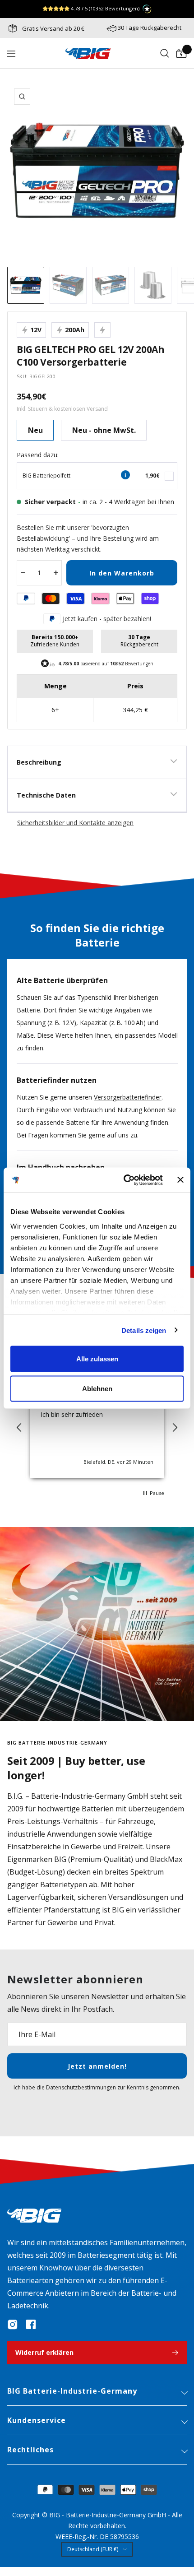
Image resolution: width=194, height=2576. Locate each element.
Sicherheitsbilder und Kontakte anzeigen (75, 823)
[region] (97, 1428)
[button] (19, 1428)
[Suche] (165, 54)
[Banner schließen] (180, 1180)
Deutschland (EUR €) (93, 2549)
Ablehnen (97, 1388)
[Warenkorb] (181, 54)
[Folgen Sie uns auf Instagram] (13, 2325)
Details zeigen (144, 1330)
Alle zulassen (97, 1359)
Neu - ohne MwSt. (104, 430)
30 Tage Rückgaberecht (150, 28)
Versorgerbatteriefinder (128, 1097)
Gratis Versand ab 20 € (53, 28)
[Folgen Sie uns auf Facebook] (31, 2325)
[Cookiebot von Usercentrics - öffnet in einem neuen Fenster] (124, 1180)
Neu (35, 430)
